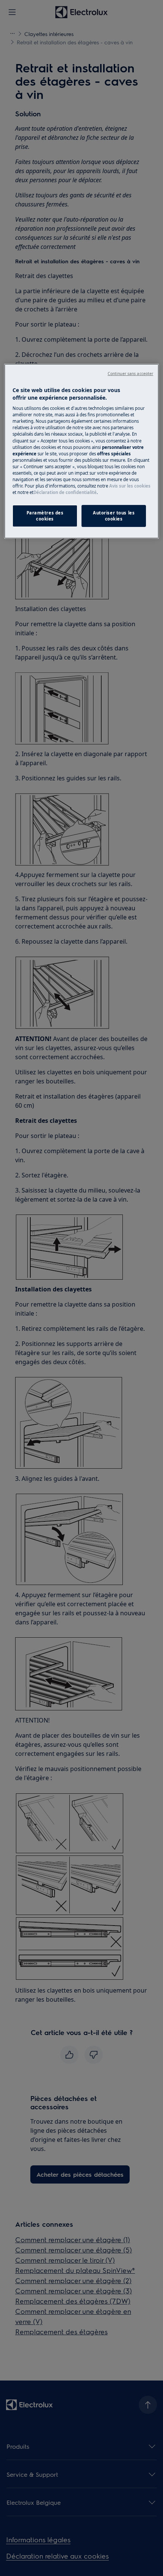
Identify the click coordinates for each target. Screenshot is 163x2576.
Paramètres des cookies (45, 516)
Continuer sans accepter (130, 374)
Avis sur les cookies (130, 486)
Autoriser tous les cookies (114, 516)
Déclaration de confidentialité (65, 492)
